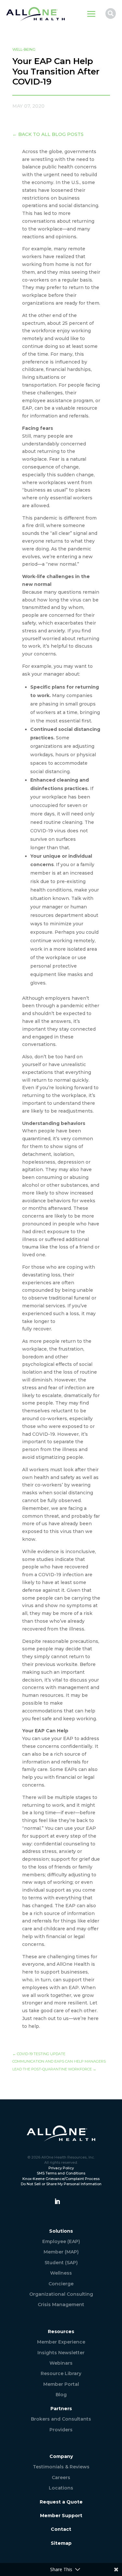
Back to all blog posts (48, 134)
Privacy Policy (61, 2168)
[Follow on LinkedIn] (57, 2201)
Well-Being (24, 49)
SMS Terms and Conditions (61, 2173)
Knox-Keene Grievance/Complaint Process (61, 2179)
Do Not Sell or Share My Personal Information (61, 2184)
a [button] (91, 14)
